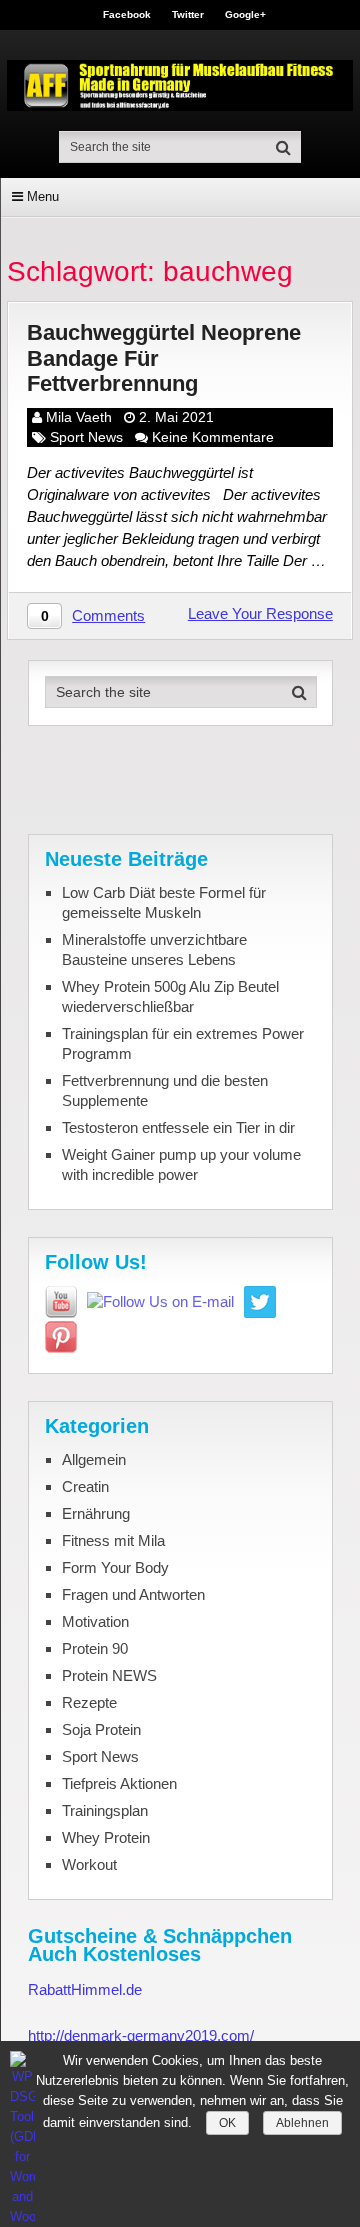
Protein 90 (95, 1648)
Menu (43, 196)
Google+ (245, 15)
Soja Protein (101, 1729)
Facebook (127, 15)
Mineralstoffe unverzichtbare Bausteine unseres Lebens (154, 949)
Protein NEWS (109, 1675)
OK (227, 2123)
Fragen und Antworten (133, 1594)
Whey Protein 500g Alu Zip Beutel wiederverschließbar (170, 996)
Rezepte (89, 1702)
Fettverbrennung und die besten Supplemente (165, 1090)
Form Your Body (115, 1567)
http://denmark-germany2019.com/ (141, 2035)
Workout (89, 1864)
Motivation (95, 1621)
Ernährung (96, 1513)
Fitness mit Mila (113, 1540)
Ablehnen (302, 2123)
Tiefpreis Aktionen (119, 1783)
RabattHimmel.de (85, 1989)
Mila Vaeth (79, 417)
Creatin (85, 1486)
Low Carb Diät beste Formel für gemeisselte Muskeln (164, 902)
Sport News (86, 437)
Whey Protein (106, 1837)
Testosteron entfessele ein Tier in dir (178, 1127)
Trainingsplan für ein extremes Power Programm (183, 1043)
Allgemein (94, 1459)
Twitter (188, 15)
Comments (108, 615)
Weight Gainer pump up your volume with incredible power (181, 1164)
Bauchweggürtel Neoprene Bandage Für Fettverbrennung (164, 358)
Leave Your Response (260, 613)
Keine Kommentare (213, 437)
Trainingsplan (105, 1810)
